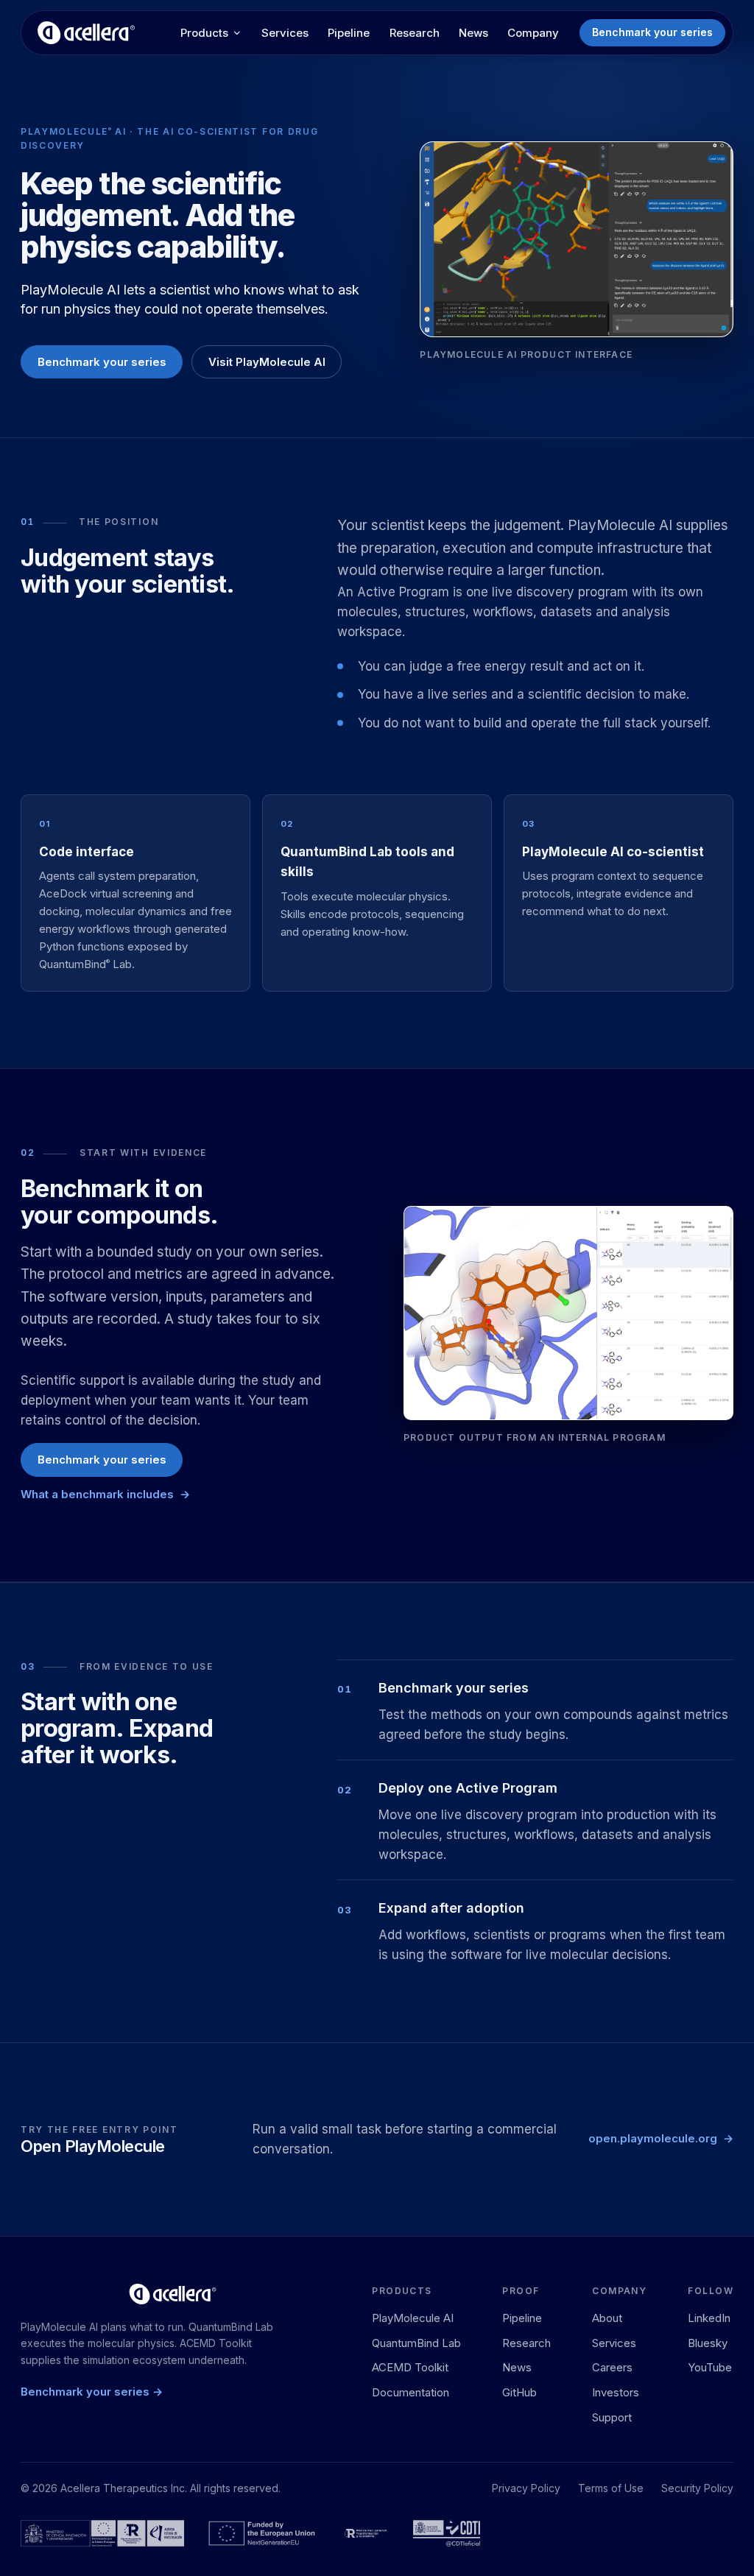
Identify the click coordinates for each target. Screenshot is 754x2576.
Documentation (411, 2392)
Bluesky (708, 2343)
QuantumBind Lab (416, 2343)
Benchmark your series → (92, 2392)
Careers (612, 2367)
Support (612, 2417)
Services (285, 33)
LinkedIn (709, 2318)
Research (415, 33)
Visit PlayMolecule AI (267, 362)
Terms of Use (611, 2488)
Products (204, 33)
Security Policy (697, 2488)
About (607, 2318)
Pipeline (349, 33)
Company (533, 33)
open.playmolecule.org (653, 2138)
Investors (616, 2392)
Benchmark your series (652, 32)
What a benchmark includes (97, 1494)
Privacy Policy (526, 2488)
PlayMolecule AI (413, 2318)
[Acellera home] (86, 33)
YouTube (710, 2367)
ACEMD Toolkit (410, 2367)
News (473, 33)
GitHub (519, 2392)
